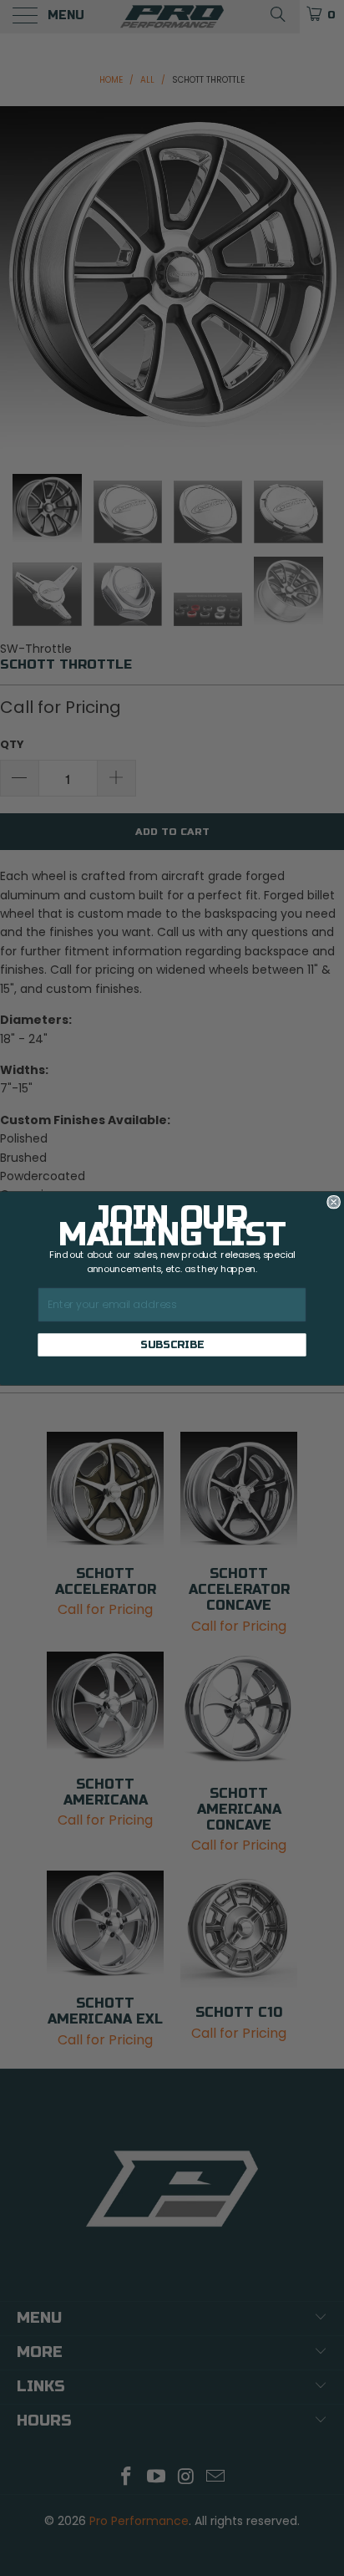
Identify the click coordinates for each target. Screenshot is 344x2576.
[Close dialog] (334, 1202)
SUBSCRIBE (172, 1344)
